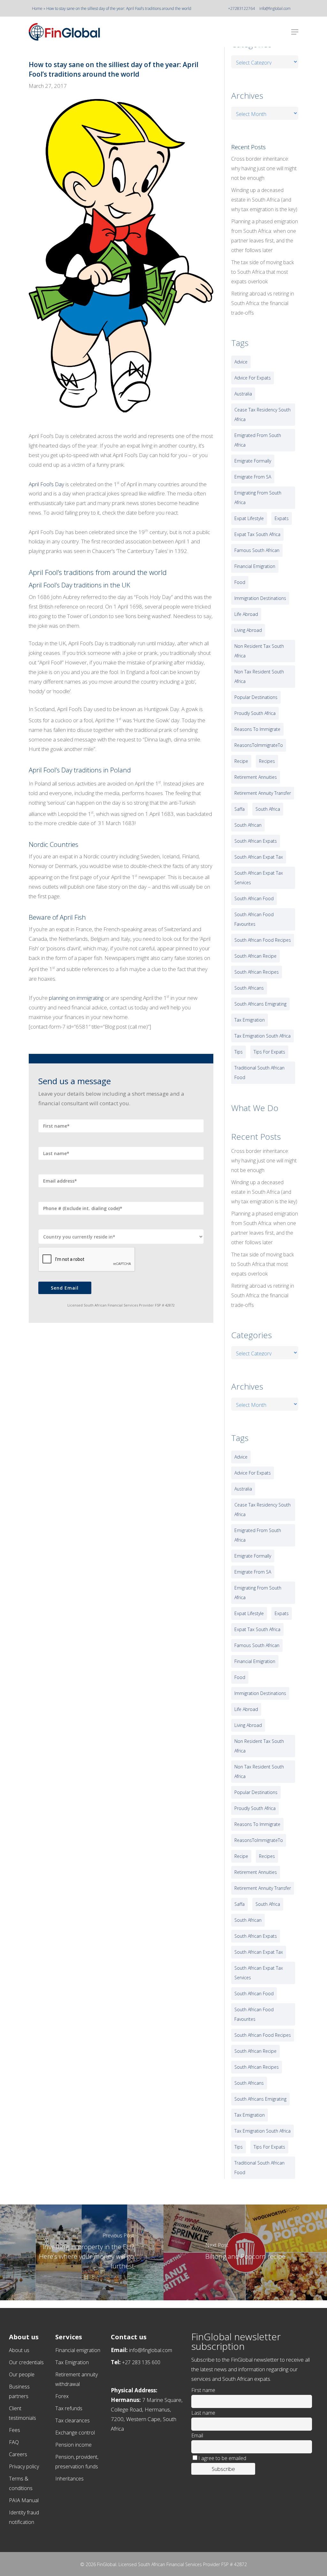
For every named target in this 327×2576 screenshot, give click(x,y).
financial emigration (255, 566)
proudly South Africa (255, 713)
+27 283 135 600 (141, 2362)
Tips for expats (269, 1052)
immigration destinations (260, 598)
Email (197, 2435)
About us (19, 2350)
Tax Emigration (72, 2362)
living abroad (248, 630)
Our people (22, 2374)
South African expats (256, 841)
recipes (267, 761)
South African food (254, 898)
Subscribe (223, 2469)
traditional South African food (259, 1073)
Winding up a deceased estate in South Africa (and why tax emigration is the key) (264, 200)
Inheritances (69, 2479)
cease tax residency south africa (262, 414)
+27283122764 (241, 8)
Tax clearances (72, 2420)
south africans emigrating (260, 1004)
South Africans (249, 988)
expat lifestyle (249, 518)
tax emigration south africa (262, 1036)
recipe (241, 761)
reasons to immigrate (257, 729)
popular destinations (256, 697)
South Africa (268, 809)
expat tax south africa (257, 534)
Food (240, 582)
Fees (15, 2430)
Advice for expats (253, 378)
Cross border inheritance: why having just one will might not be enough (264, 168)
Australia (243, 394)
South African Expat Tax (259, 857)
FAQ (14, 2442)
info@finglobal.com (275, 8)
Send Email (65, 1288)
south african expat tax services (259, 878)
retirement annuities (256, 777)
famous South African (257, 550)
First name (203, 2390)
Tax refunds (69, 2408)
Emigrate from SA (253, 477)
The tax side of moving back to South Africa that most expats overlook (262, 272)
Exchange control (75, 2433)
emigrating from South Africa (258, 498)
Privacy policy (24, 2466)
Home (37, 8)
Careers (18, 2454)
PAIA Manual (24, 2500)
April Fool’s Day (46, 484)
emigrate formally (253, 461)
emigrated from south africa (258, 440)
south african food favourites (254, 919)
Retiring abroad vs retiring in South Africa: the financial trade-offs (263, 303)
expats (282, 518)
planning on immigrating (76, 998)
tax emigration (250, 1020)
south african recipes (257, 972)
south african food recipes (263, 940)
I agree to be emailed (222, 2458)
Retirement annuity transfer (263, 793)
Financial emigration (78, 2350)
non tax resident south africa (259, 676)
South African (248, 825)
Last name (203, 2413)
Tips (239, 1052)
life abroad (246, 614)
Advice (241, 362)
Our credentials (26, 2362)
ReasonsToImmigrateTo (259, 745)
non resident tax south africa (259, 651)
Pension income (73, 2445)
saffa (240, 809)
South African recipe (255, 956)
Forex (62, 2396)
